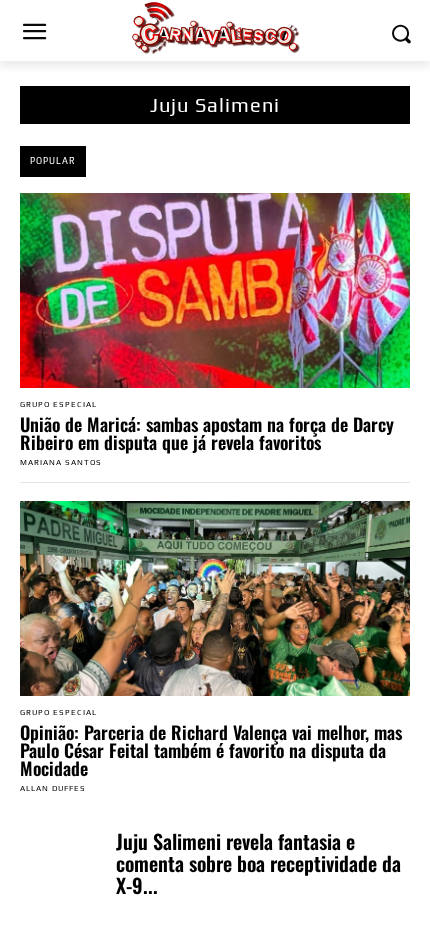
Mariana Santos (61, 462)
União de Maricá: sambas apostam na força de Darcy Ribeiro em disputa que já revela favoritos (207, 433)
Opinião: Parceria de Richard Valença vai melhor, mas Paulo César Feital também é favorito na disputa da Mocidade (211, 750)
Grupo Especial (58, 405)
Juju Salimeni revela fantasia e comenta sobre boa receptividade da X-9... (258, 863)
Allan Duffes (53, 788)
